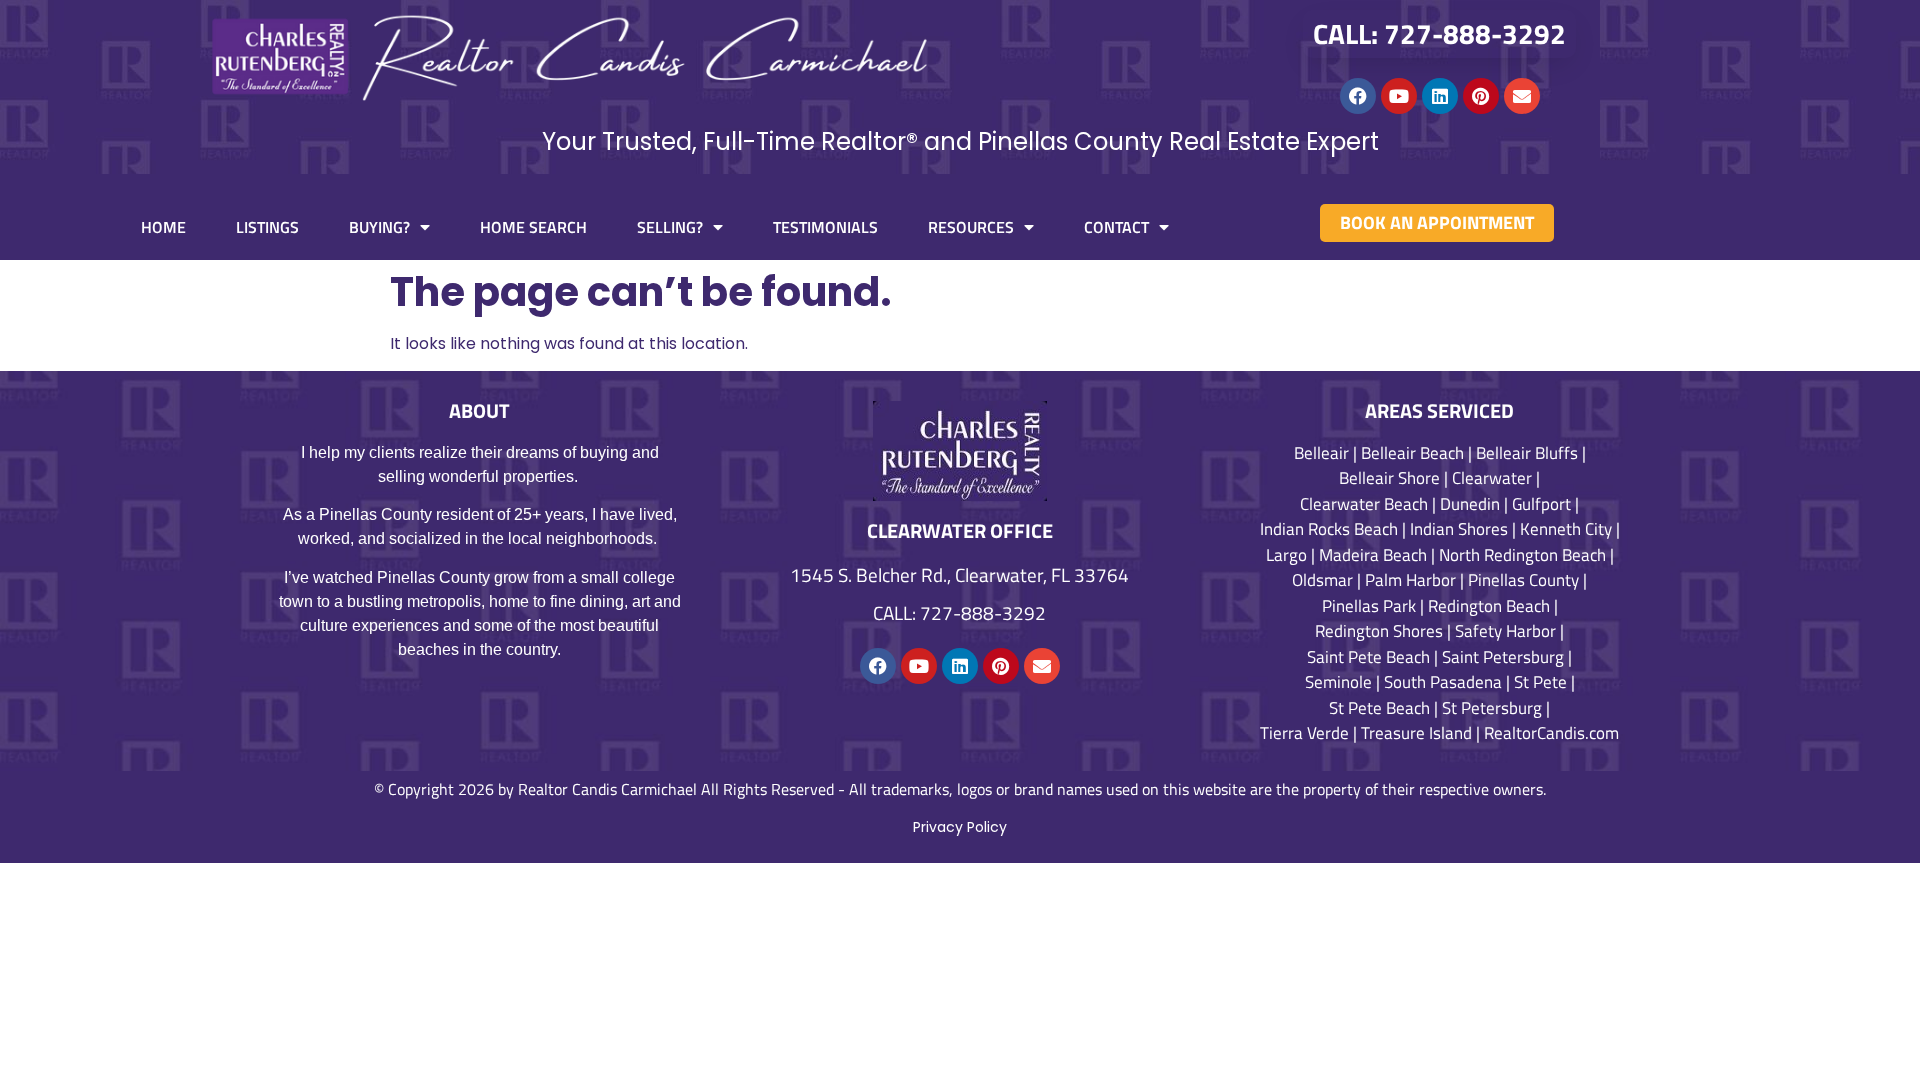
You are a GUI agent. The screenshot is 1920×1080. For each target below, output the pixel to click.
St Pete (1540, 682)
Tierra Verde (1304, 733)
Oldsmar (1322, 580)
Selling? (670, 227)
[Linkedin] (1440, 96)
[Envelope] (1522, 96)
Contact (1116, 227)
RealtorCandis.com (1551, 733)
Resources (971, 227)
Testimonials (825, 227)
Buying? (379, 227)
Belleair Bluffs (1527, 453)
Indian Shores (1459, 529)
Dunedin (1470, 504)
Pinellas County (1523, 580)
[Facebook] (1358, 96)
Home (163, 227)
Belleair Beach (1412, 453)
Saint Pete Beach (1368, 657)
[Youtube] (1399, 96)
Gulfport (1541, 504)
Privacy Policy (960, 827)
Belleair (1321, 453)
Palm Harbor (1410, 580)
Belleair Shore (1389, 478)
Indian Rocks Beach (1329, 529)
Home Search (533, 227)
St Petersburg (1492, 708)
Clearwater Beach (1364, 504)
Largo (1286, 555)
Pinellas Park (1369, 606)
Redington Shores (1379, 631)
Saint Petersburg (1503, 657)
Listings (267, 227)
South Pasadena (1443, 682)
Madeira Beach (1373, 555)
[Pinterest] (1481, 96)
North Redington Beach (1522, 555)
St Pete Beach (1379, 708)
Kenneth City (1566, 529)
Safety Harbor (1505, 631)
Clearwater (1492, 478)
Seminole (1338, 682)
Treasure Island (1416, 733)
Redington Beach (1489, 606)
